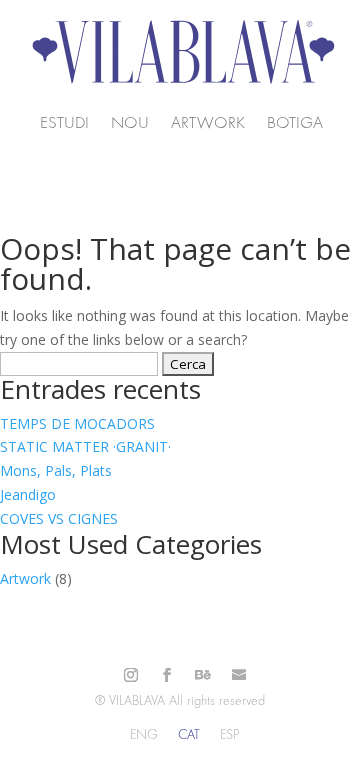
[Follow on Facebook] (167, 675)
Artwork (208, 123)
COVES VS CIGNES (59, 518)
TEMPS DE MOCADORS (77, 423)
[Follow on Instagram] (131, 675)
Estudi (64, 123)
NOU (130, 123)
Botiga (295, 123)
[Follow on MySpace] (239, 675)
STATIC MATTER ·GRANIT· (85, 446)
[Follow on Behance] (203, 675)
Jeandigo (28, 494)
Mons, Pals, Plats (56, 470)
